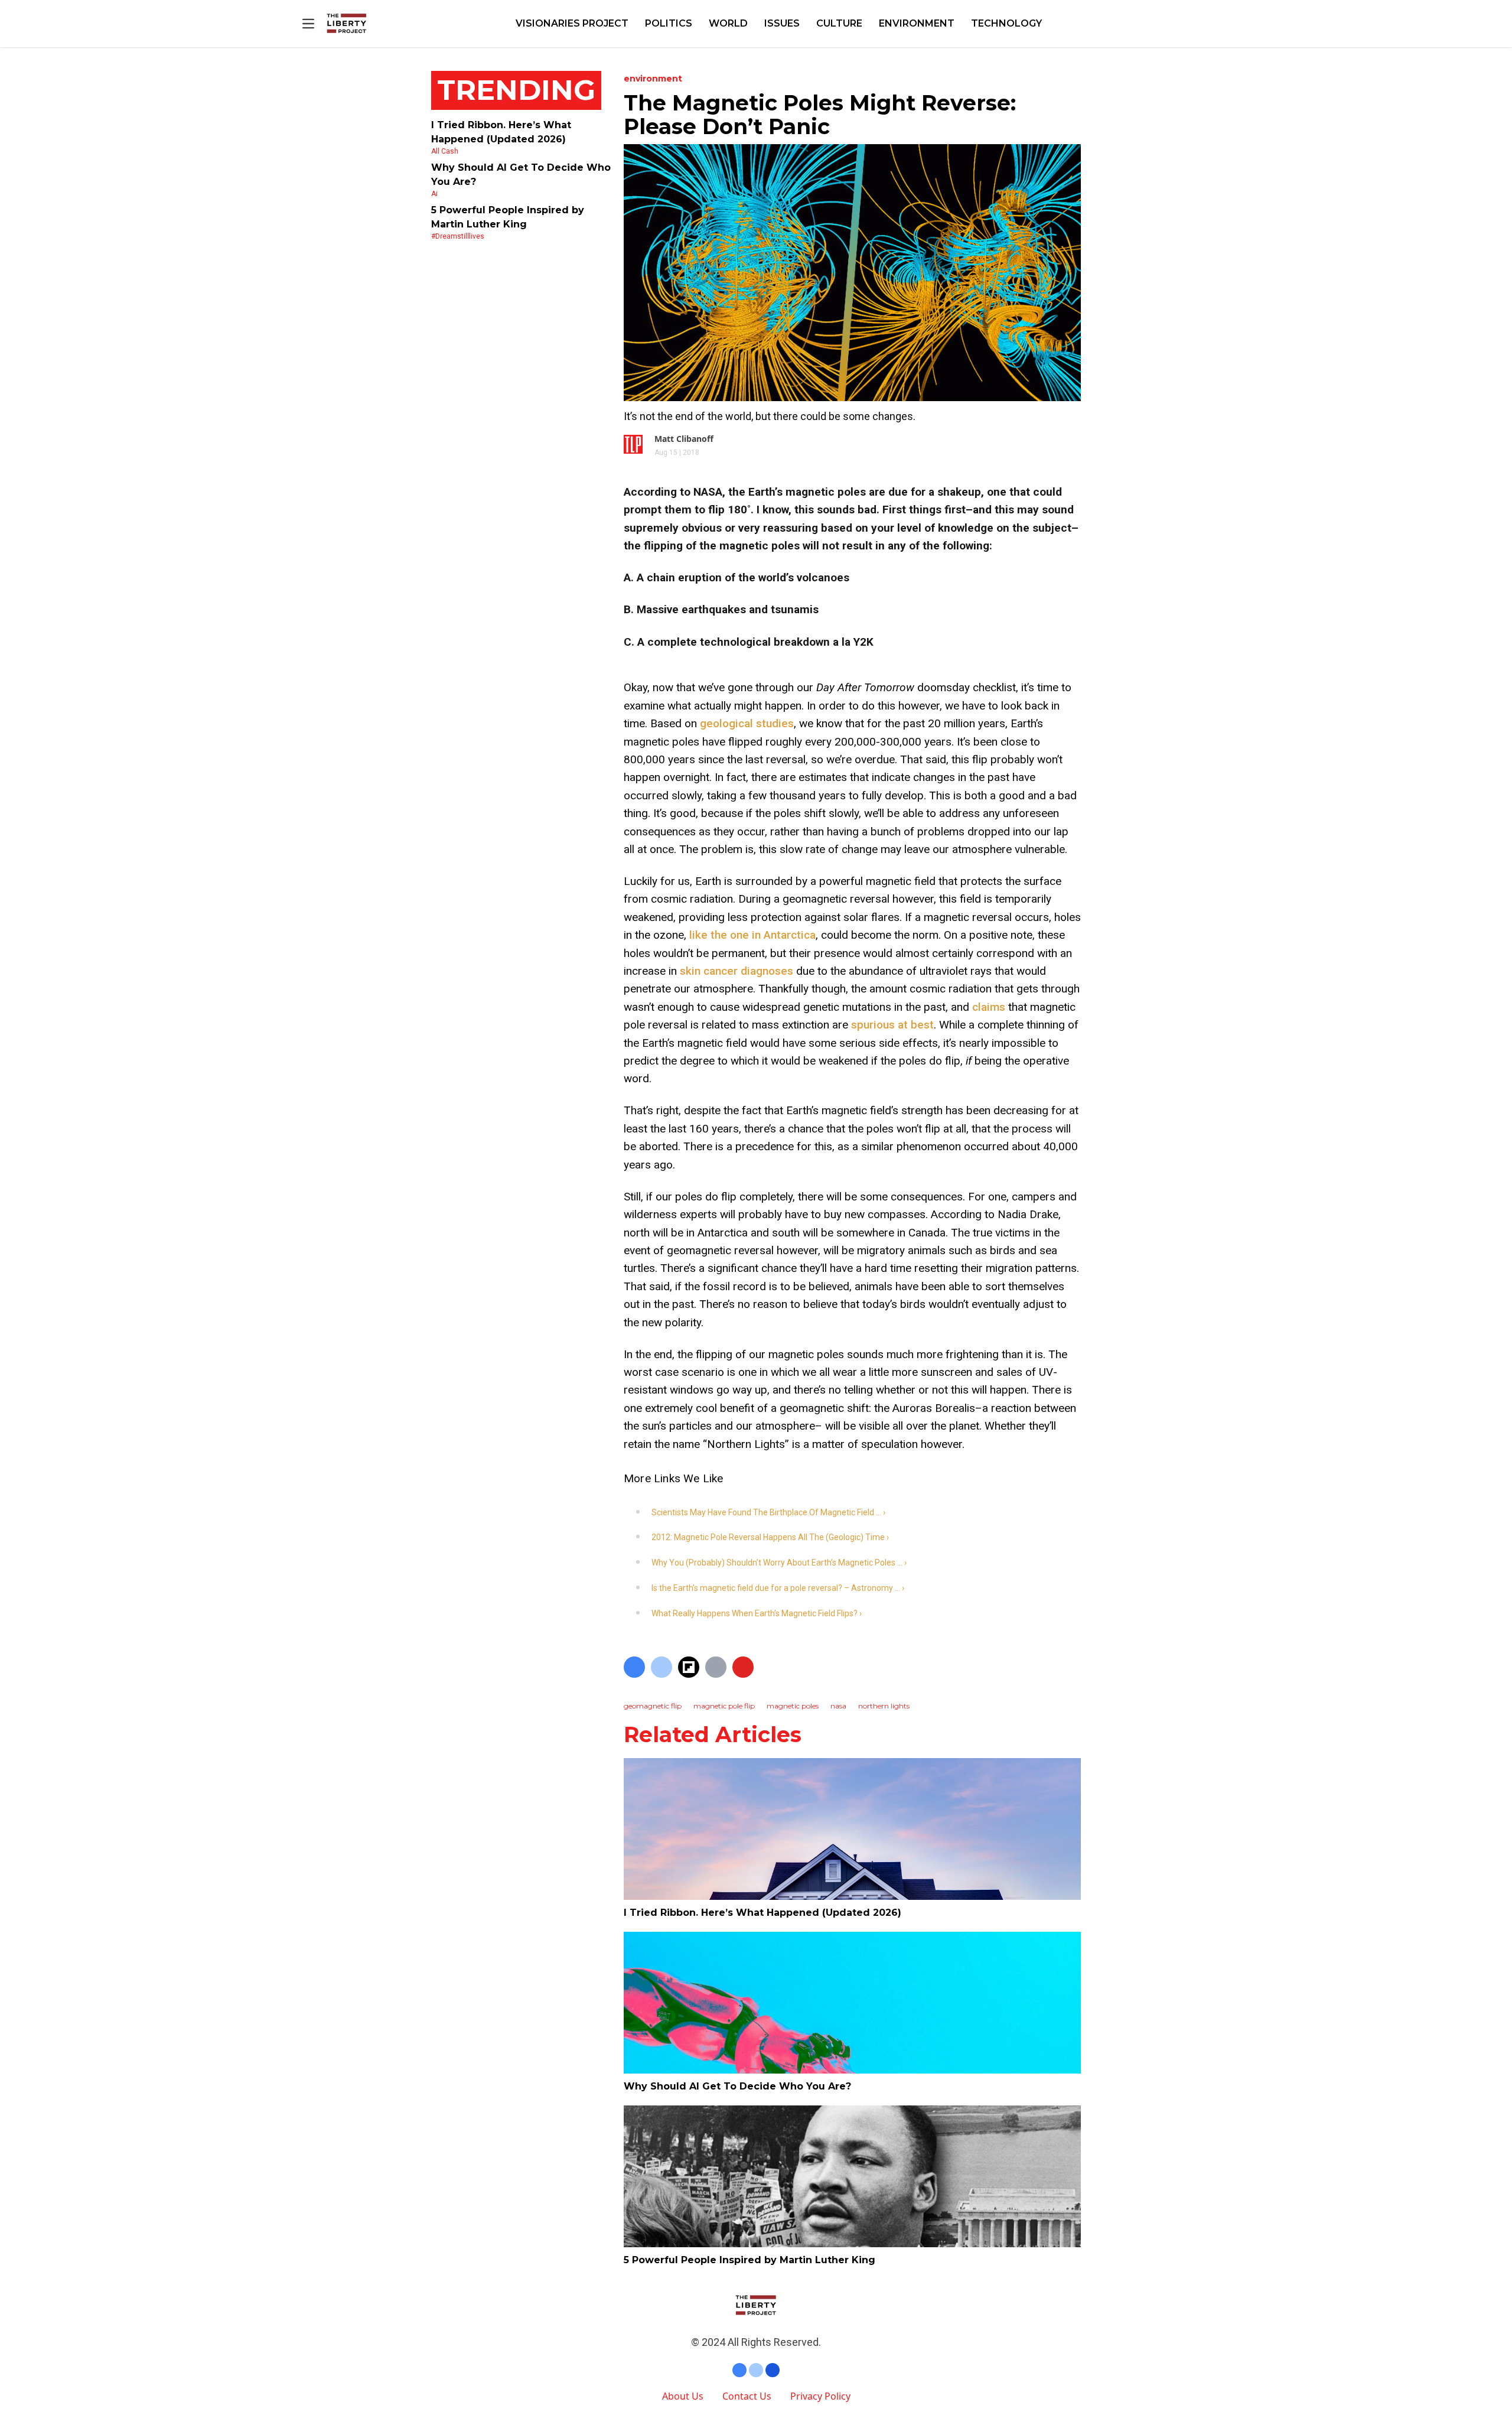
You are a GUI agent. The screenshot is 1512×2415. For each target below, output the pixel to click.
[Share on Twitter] (661, 1667)
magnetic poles (793, 1706)
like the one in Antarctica (752, 935)
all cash (445, 151)
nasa (838, 1706)
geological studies (747, 723)
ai (434, 194)
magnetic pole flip (724, 1706)
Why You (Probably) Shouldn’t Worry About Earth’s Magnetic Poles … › (779, 1563)
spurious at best (892, 1025)
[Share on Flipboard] (689, 1667)
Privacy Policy (820, 2396)
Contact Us (747, 2396)
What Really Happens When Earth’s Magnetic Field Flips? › (757, 1613)
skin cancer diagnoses (737, 971)
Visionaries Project (572, 23)
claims (989, 1007)
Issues (782, 23)
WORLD (728, 23)
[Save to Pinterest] (743, 1667)
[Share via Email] (716, 1667)
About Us (683, 2396)
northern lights (884, 1706)
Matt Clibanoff (684, 439)
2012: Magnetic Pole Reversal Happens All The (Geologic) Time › (770, 1537)
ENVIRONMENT (917, 23)
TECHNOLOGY (1006, 23)
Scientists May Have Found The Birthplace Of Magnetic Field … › (768, 1512)
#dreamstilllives (458, 236)
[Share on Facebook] (634, 1667)
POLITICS (669, 23)
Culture (839, 23)
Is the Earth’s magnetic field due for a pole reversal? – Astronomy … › (778, 1588)
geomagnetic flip (653, 1706)
